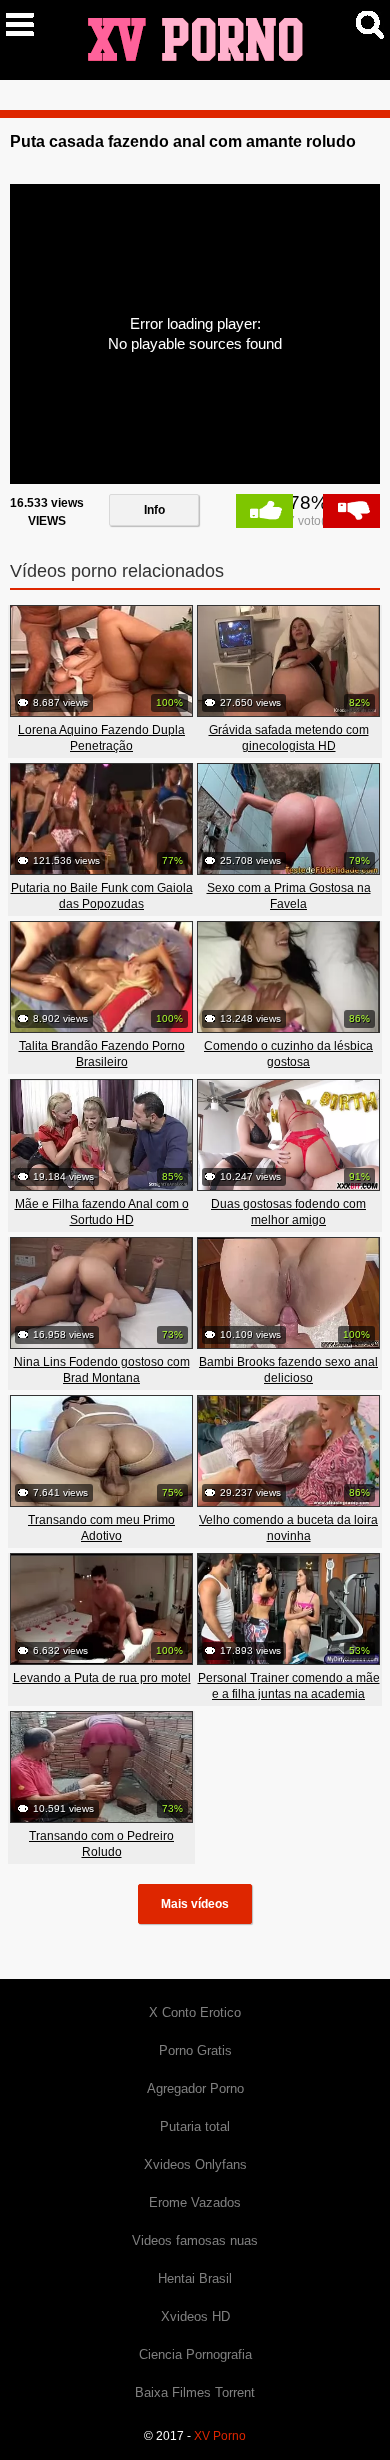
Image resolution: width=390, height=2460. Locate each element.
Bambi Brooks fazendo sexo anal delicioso (288, 1370)
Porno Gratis (195, 2050)
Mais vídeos (195, 1904)
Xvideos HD (195, 2316)
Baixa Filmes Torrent (195, 2392)
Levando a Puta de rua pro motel (102, 1678)
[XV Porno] (195, 39)
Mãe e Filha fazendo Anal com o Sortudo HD (102, 1212)
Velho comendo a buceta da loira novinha (288, 1528)
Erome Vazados (195, 2202)
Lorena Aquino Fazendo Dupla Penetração (101, 738)
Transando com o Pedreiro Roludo (101, 1844)
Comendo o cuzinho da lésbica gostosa (288, 1054)
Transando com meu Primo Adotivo (101, 1528)
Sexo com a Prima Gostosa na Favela (289, 896)
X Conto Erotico (195, 2012)
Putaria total (195, 2126)
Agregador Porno (195, 2088)
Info (154, 510)
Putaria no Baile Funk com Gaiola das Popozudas (102, 896)
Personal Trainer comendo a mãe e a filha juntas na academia (289, 1686)
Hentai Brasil (195, 2278)
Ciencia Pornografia (195, 2354)
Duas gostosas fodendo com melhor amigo (288, 1212)
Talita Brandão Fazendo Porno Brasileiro (102, 1054)
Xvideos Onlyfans (195, 2164)
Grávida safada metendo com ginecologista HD (289, 738)
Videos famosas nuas (195, 2240)
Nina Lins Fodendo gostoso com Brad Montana (102, 1370)
